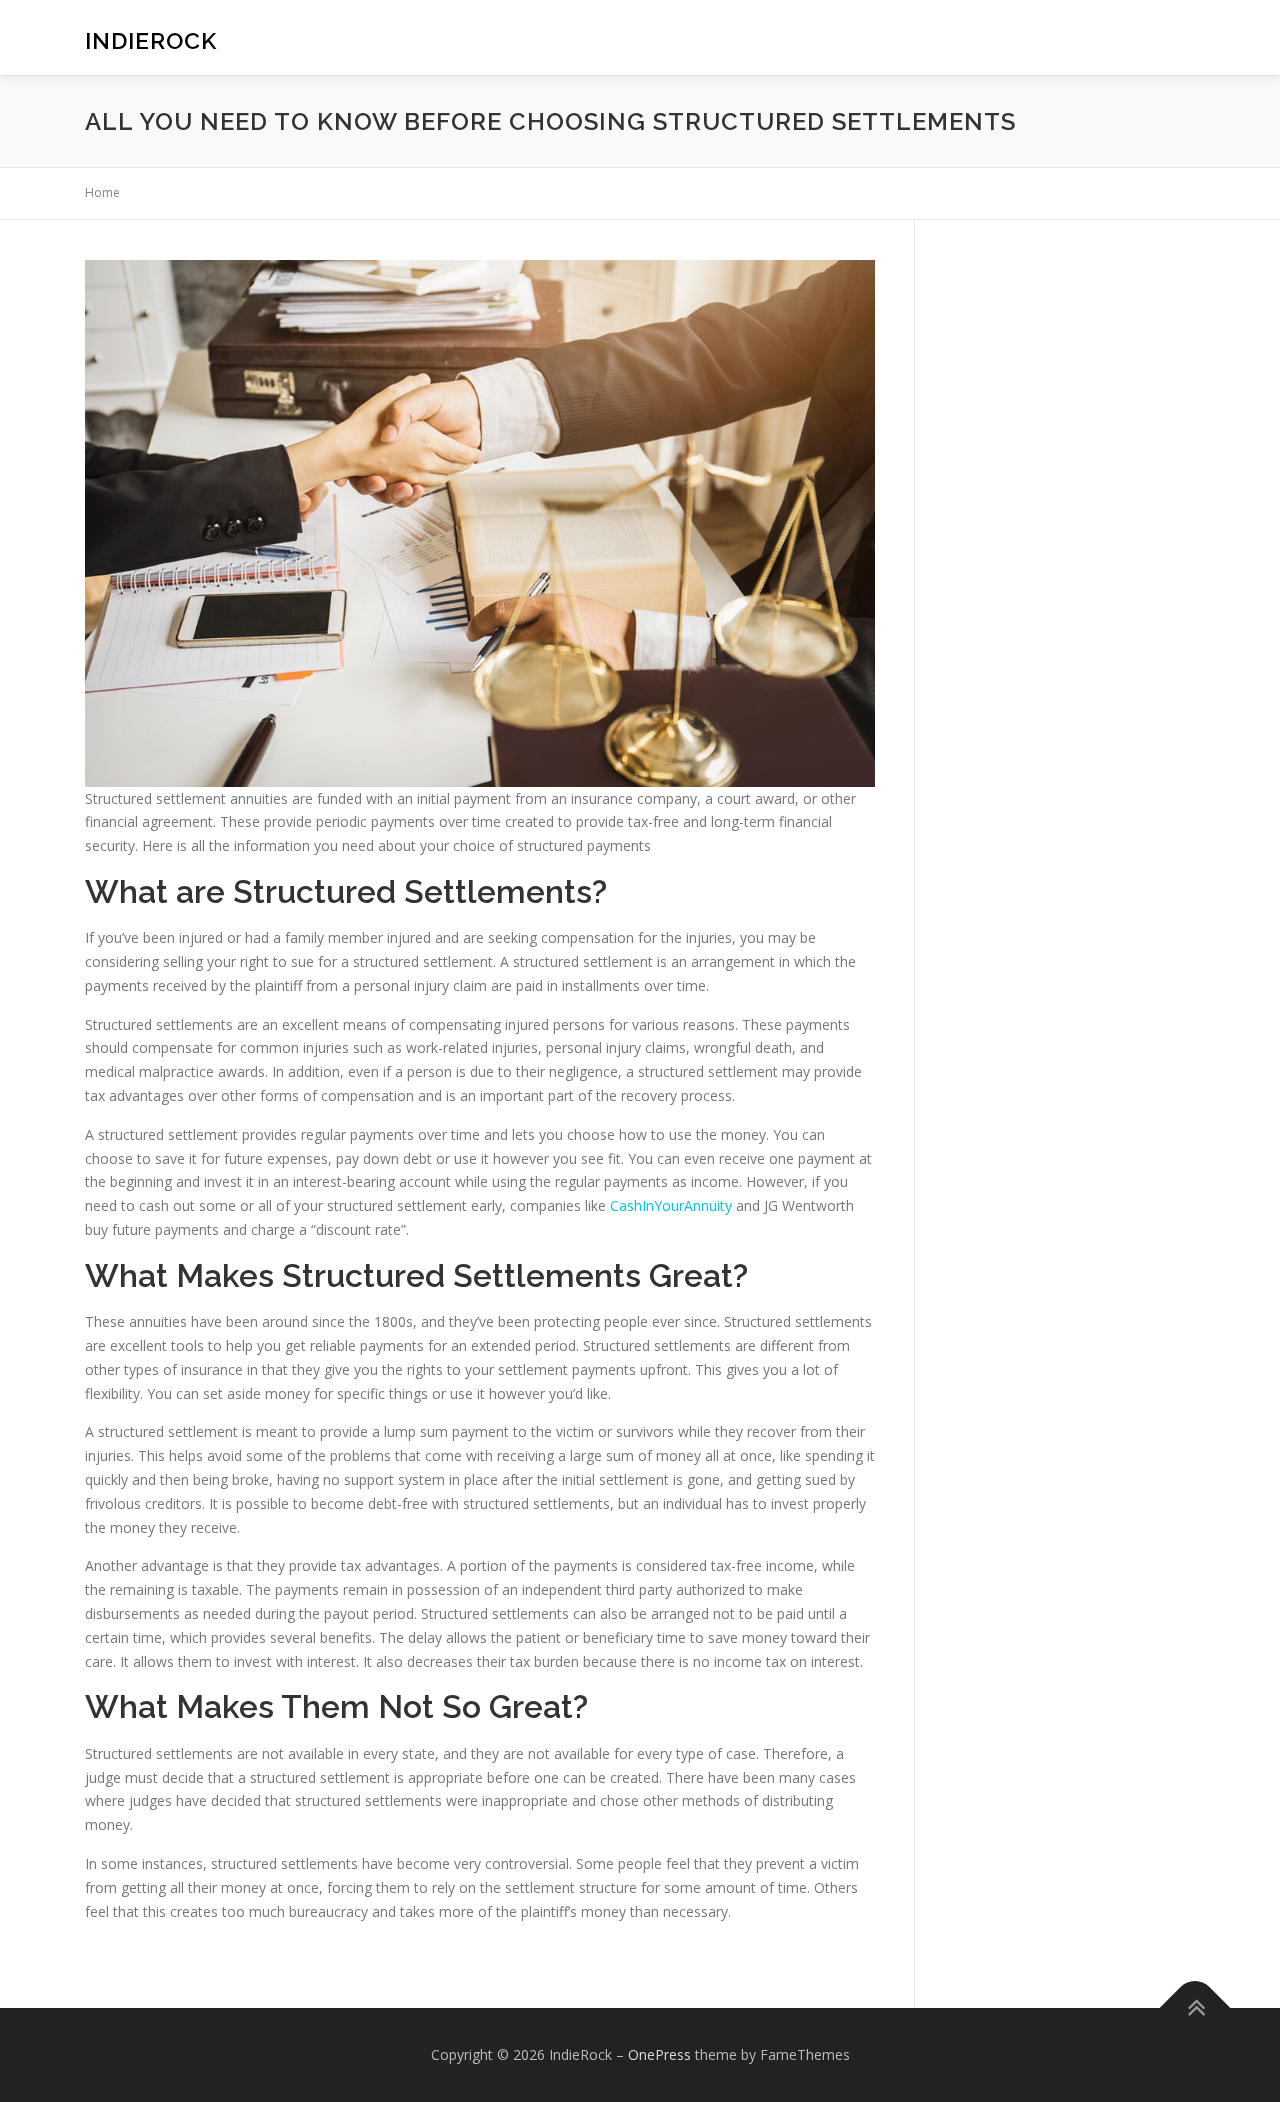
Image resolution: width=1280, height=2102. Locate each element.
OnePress (659, 2054)
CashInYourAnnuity (671, 1205)
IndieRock (151, 40)
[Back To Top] (1195, 2008)
